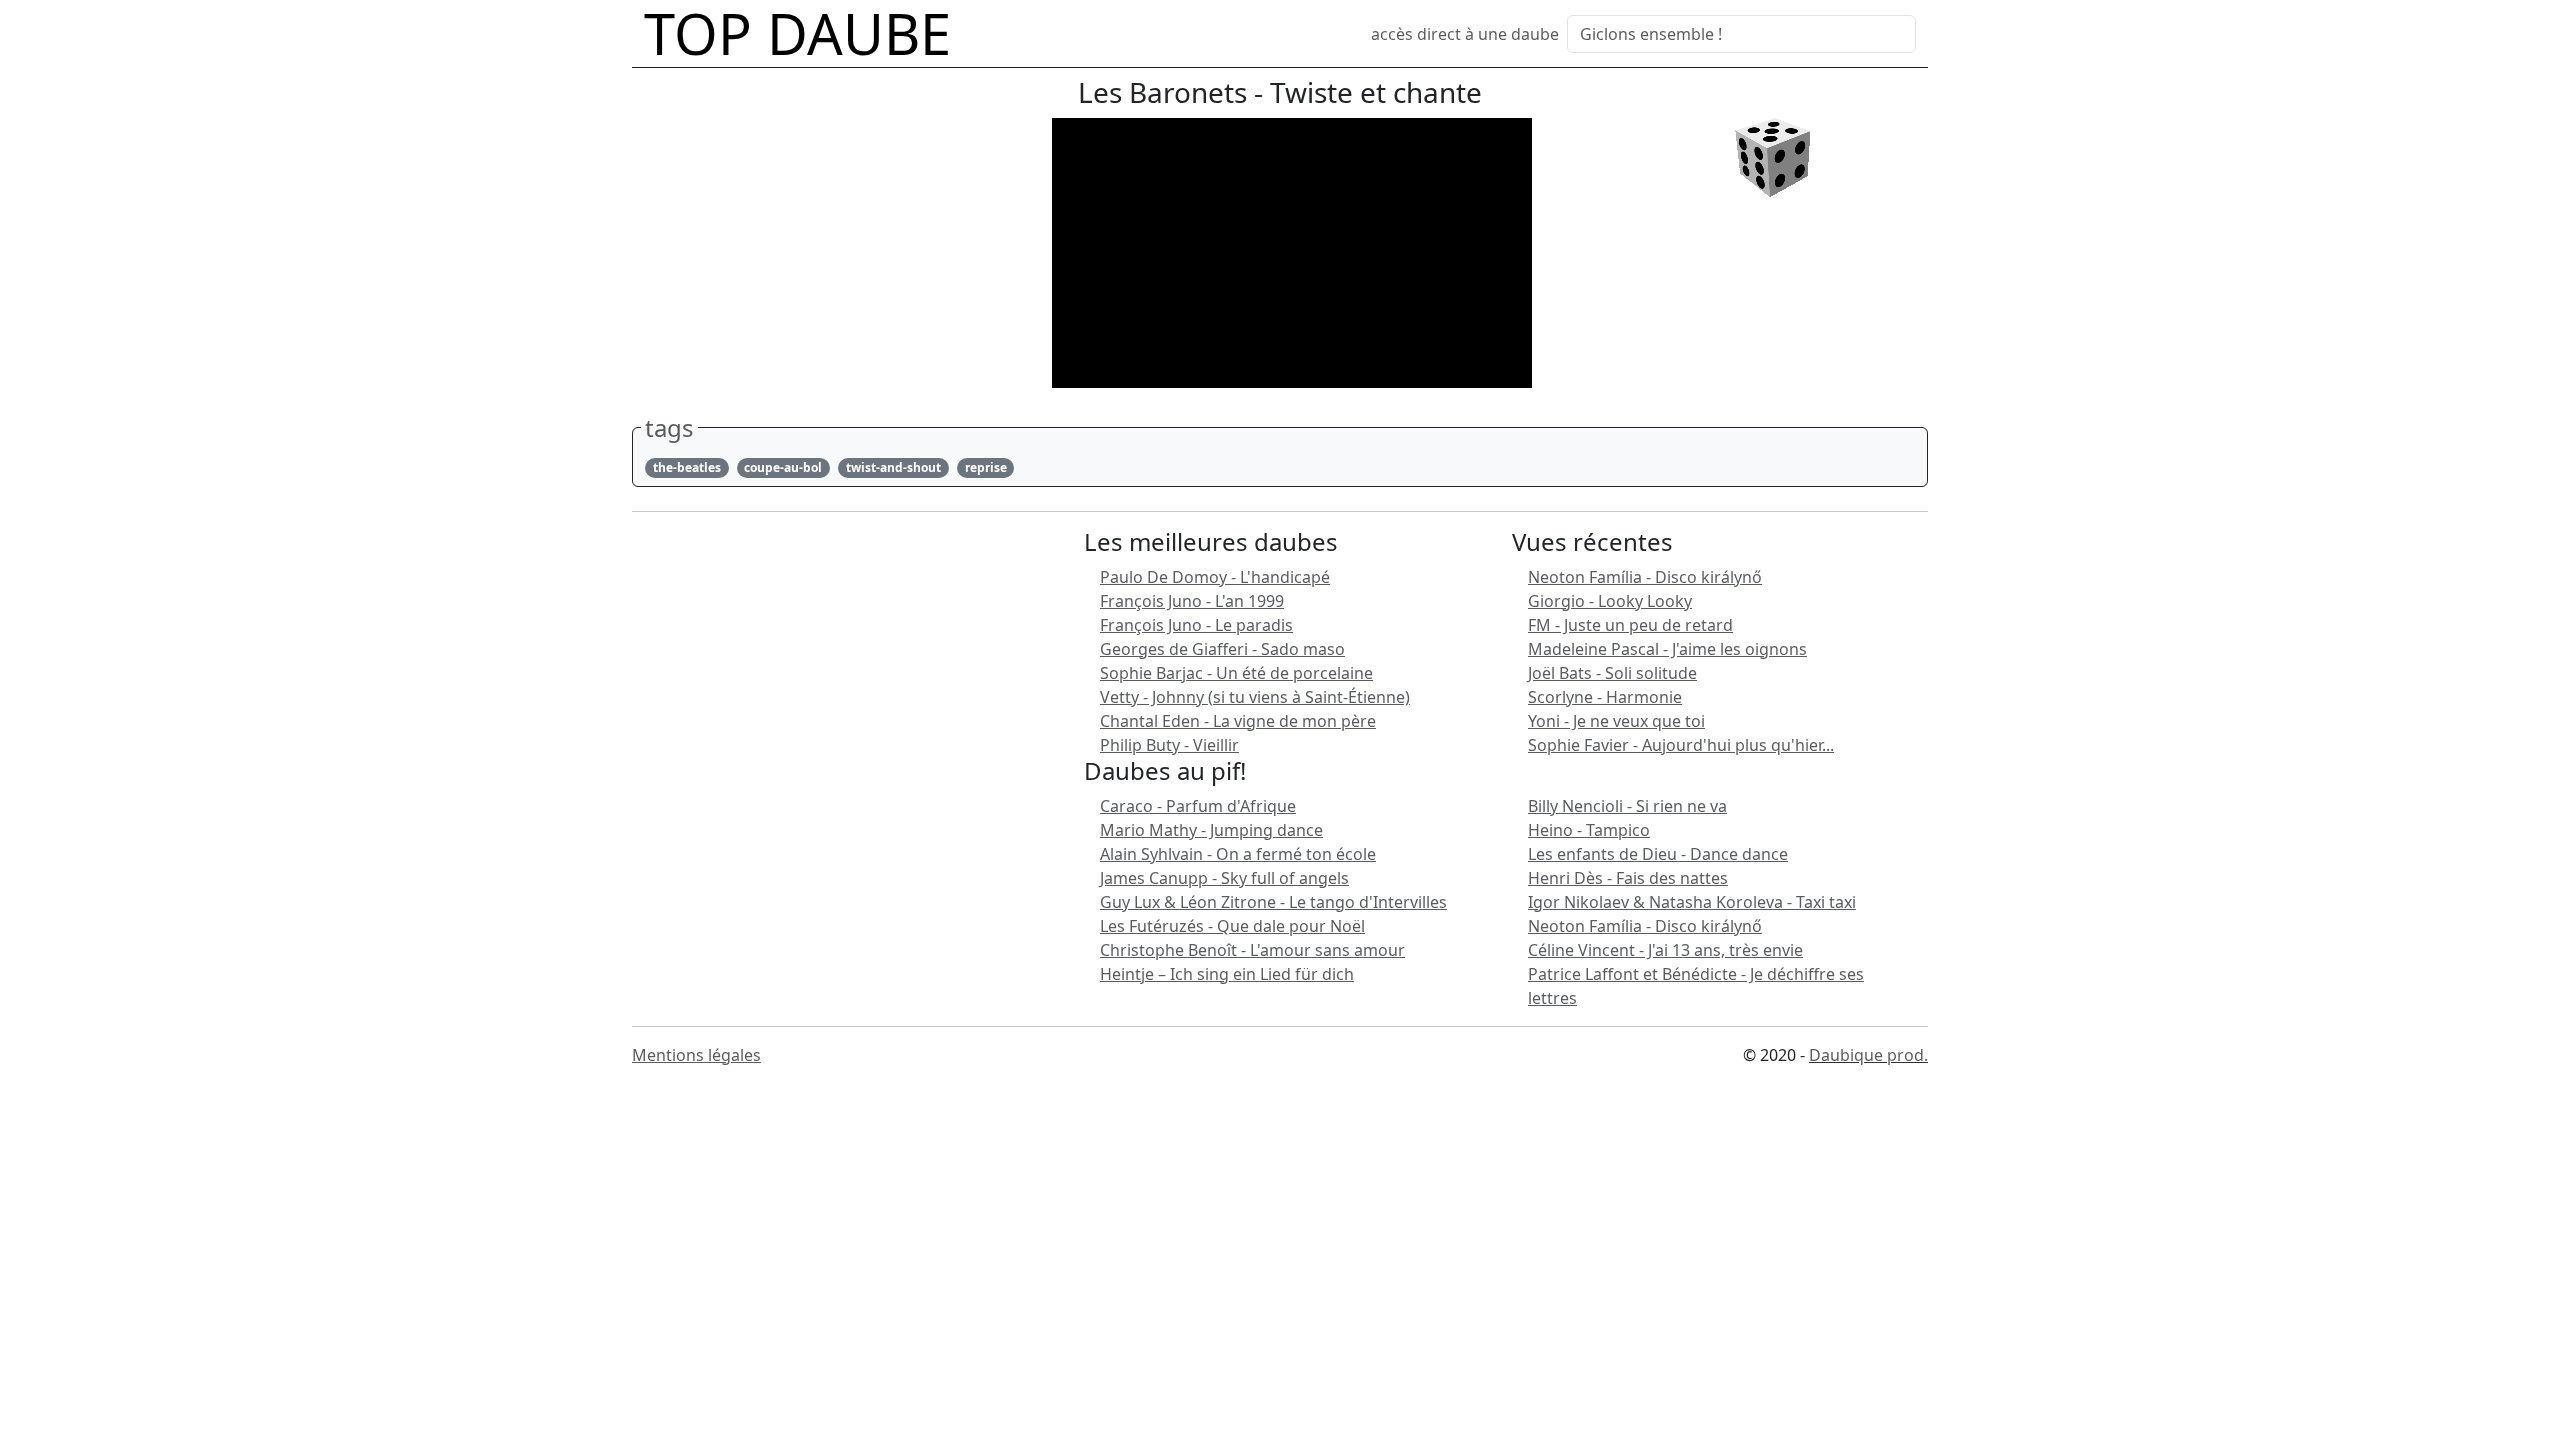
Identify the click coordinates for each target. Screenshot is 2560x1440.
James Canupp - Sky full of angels (1224, 878)
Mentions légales (696, 1055)
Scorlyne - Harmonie (1605, 697)
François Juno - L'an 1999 (1192, 601)
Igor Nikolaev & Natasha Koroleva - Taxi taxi (1692, 902)
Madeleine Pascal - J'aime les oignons (1667, 649)
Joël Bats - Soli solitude (1612, 673)
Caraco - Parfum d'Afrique (1198, 806)
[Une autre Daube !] (1772, 156)
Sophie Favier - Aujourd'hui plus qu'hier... (1681, 745)
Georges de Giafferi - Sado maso (1222, 649)
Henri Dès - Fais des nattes (1628, 878)
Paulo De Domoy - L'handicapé (1215, 577)
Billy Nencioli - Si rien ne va (1627, 806)
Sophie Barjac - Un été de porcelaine (1236, 673)
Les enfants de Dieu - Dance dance (1658, 854)
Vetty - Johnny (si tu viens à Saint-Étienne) (1255, 697)
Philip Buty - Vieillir (1169, 745)
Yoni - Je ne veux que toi (1616, 721)
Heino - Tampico (1589, 830)
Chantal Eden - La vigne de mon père (1238, 721)
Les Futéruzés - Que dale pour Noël (1232, 926)
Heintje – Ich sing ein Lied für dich (1227, 974)
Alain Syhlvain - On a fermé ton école (1238, 854)
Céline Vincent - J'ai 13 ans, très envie (1665, 950)
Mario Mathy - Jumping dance (1211, 830)
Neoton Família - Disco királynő (1645, 577)
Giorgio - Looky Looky (1610, 601)
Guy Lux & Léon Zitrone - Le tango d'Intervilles (1273, 902)
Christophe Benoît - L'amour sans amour (1252, 950)
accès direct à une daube (1465, 34)
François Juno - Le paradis (1196, 625)
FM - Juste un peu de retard (1630, 625)
